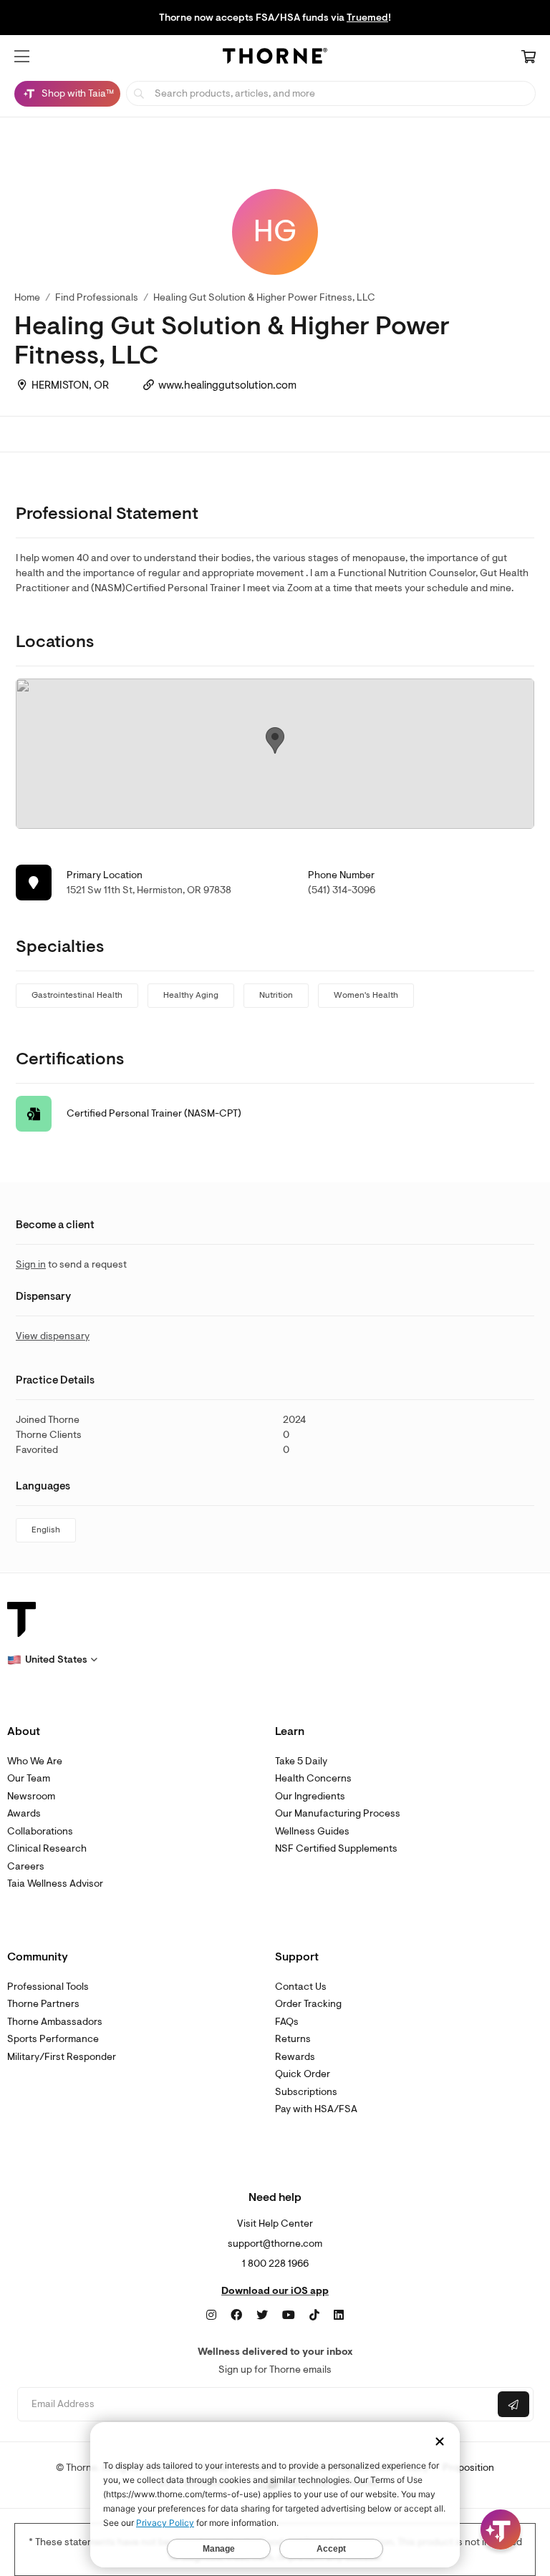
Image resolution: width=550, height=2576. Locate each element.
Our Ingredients (310, 1796)
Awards (24, 1813)
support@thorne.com (275, 2244)
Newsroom (31, 1796)
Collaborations (40, 1831)
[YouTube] (289, 2315)
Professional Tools (48, 1987)
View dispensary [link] (53, 1336)
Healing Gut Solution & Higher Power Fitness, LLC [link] (264, 297)
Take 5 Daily (301, 1761)
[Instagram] (211, 2315)
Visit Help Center (275, 2223)
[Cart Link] (529, 58)
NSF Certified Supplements (336, 1848)
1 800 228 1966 (275, 2264)
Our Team (29, 1778)
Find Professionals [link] (97, 297)
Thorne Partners (43, 2004)
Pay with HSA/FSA (316, 2109)
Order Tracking (308, 2004)
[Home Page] (275, 58)
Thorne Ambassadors (55, 2022)
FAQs (287, 2022)
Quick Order (303, 2074)
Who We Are (35, 1761)
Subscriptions (306, 2092)
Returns (293, 2039)
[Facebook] (236, 2315)
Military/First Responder (62, 2057)
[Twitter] (262, 2315)
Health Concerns (313, 1778)
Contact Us (301, 1987)
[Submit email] (513, 2404)
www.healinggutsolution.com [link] (227, 385)
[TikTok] (314, 2315)
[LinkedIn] (339, 2315)
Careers (26, 1866)
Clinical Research (47, 1848)
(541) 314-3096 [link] (342, 890)
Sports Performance (53, 2039)
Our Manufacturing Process (338, 1813)
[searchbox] (331, 93)
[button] (22, 57)
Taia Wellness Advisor (55, 1884)
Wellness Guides (312, 1831)
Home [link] (27, 297)
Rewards (295, 2057)
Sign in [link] (31, 1264)
